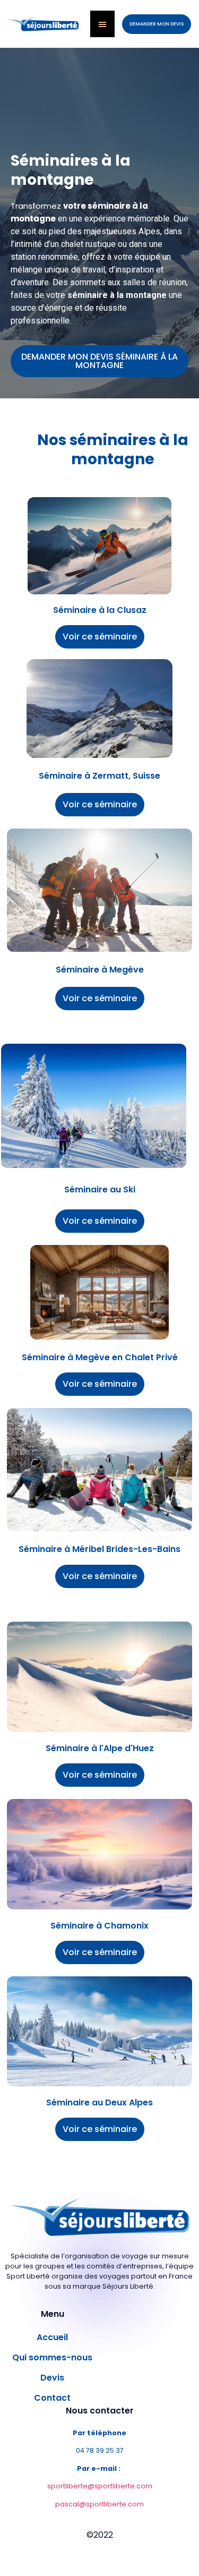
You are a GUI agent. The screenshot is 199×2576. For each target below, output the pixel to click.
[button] (157, 24)
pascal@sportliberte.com (99, 2504)
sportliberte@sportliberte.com (100, 2486)
